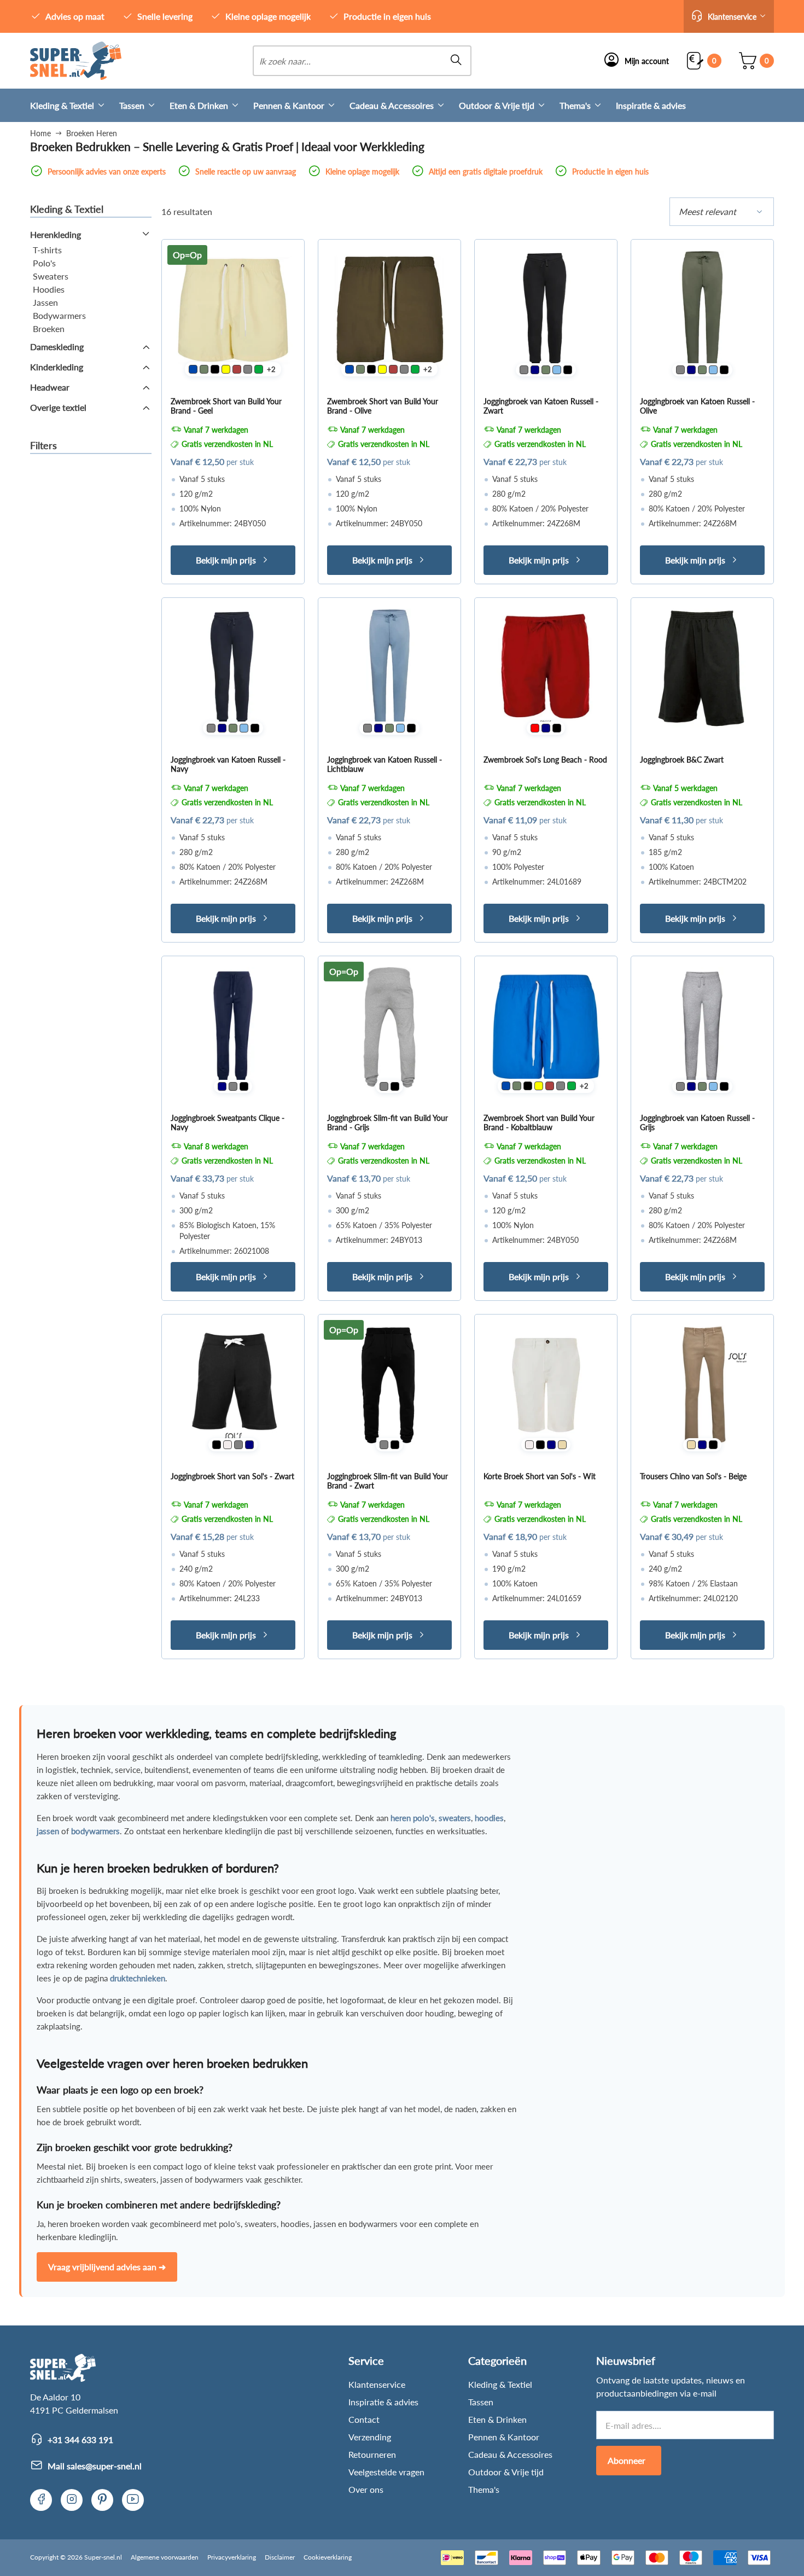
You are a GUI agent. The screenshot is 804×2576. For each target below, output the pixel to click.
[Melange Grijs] (233, 1086)
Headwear (50, 387)
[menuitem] (75, 105)
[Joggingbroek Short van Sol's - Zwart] (233, 1386)
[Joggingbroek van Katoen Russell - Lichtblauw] (389, 669)
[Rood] (535, 728)
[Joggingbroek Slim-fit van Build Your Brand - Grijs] (389, 1027)
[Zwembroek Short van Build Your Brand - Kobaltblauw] (546, 1027)
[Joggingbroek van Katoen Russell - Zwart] (546, 311)
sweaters (455, 1818)
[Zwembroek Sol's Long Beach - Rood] (546, 669)
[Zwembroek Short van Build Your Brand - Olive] (389, 311)
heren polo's (413, 1818)
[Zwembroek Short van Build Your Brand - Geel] (233, 311)
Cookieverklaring (328, 2557)
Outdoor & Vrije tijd (497, 105)
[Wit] (228, 1445)
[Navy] (535, 370)
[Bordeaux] (237, 369)
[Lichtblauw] (557, 370)
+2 (271, 369)
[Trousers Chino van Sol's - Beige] (702, 1386)
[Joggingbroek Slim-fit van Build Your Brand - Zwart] (389, 1386)
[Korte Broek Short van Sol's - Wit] (546, 1386)
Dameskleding (57, 347)
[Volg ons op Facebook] (41, 2500)
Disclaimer (280, 2557)
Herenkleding (56, 234)
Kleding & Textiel (62, 105)
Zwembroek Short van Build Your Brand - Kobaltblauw (539, 1123)
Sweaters (51, 276)
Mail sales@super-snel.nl (95, 2466)
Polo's (44, 263)
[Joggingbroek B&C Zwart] (702, 669)
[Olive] (204, 369)
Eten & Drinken (199, 105)
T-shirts (47, 250)
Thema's (575, 105)
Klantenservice (377, 2384)
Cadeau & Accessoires (392, 105)
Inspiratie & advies (651, 105)
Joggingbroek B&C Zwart (682, 760)
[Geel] (226, 369)
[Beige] (562, 1445)
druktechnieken (138, 1978)
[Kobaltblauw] (193, 369)
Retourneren (372, 2454)
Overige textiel (58, 407)
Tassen (132, 105)
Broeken (49, 328)
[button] (729, 16)
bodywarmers (95, 1831)
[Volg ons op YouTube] (133, 2500)
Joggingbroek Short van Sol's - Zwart (232, 1476)
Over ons (366, 2489)
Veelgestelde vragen (386, 2472)
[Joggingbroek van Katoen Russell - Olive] (702, 311)
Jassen (45, 302)
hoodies (489, 1818)
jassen (48, 1831)
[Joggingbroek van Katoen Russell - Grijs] (702, 1027)
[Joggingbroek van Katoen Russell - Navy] (233, 669)
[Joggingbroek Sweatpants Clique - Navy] (233, 1027)
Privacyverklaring (232, 2557)
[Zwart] (215, 369)
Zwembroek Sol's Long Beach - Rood (545, 760)
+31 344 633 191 (80, 2440)
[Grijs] (248, 369)
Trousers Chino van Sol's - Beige (693, 1476)
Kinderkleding (57, 367)
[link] (76, 61)
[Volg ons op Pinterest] (102, 2500)
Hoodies (49, 289)
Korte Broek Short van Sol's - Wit (540, 1476)
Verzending (370, 2437)
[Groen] (259, 369)
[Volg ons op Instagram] (72, 2500)
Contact (364, 2419)
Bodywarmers (59, 315)
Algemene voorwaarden (165, 2557)
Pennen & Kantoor (289, 105)
